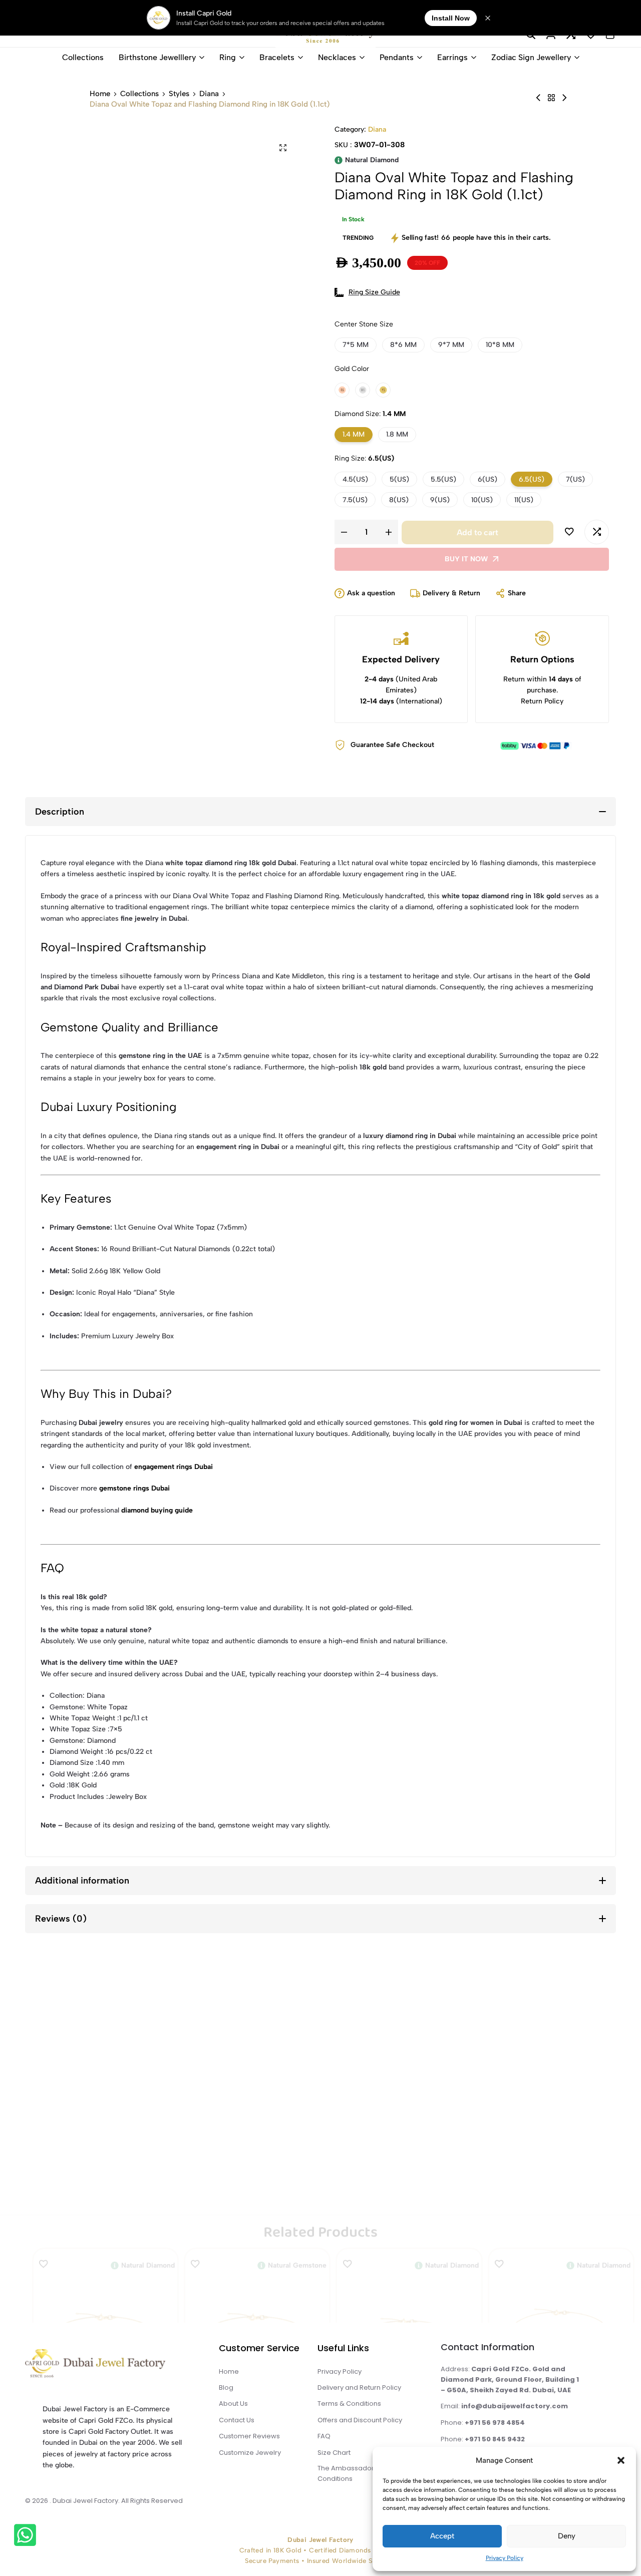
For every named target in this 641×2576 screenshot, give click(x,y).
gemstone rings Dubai (134, 1488)
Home (100, 94)
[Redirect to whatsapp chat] (25, 2537)
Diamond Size (370, 414)
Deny (567, 2536)
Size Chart (334, 2453)
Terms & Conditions (349, 2404)
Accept (442, 2536)
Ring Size (364, 458)
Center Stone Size (364, 324)
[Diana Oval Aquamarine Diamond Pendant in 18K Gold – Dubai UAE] (564, 98)
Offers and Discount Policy (360, 2420)
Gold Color (352, 369)
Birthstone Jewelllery (157, 57)
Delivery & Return (451, 593)
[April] (551, 98)
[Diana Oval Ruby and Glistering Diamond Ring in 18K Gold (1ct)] (538, 98)
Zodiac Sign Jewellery (531, 57)
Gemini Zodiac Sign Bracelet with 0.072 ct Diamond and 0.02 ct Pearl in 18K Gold (561, 2181)
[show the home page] (113, 2366)
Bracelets (277, 57)
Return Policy (542, 701)
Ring (228, 57)
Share (517, 593)
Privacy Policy (505, 2558)
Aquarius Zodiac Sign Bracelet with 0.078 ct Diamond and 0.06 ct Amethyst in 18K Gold (106, 2181)
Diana (209, 94)
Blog (226, 2387)
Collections (83, 57)
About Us (233, 2404)
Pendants (397, 57)
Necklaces (337, 57)
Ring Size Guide (374, 292)
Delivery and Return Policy (359, 2387)
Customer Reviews (249, 2436)
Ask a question (371, 593)
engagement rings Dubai (174, 1467)
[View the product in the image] (105, 2100)
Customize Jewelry (250, 2453)
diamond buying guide (157, 1510)
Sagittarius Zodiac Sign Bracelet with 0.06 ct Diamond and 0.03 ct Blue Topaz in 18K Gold (409, 2181)
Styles (179, 94)
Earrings (452, 57)
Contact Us (237, 2420)
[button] (621, 2460)
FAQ (324, 2436)
